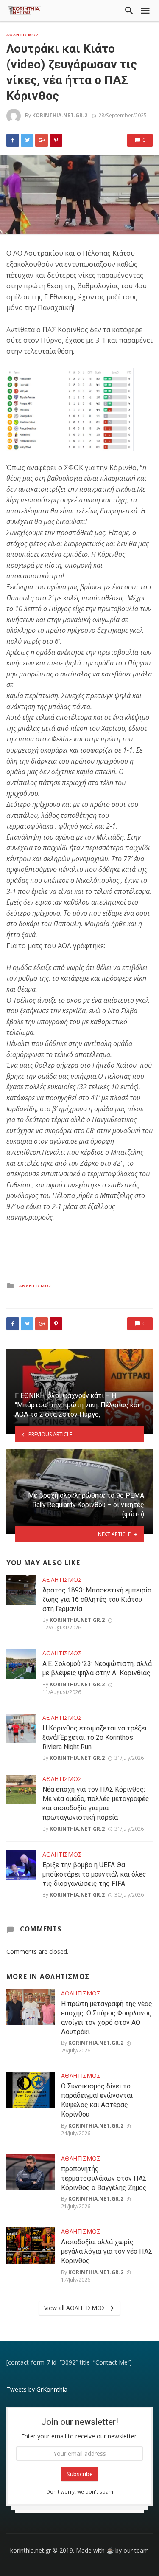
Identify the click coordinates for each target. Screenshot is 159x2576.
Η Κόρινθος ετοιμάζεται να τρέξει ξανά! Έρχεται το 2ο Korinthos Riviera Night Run (95, 1738)
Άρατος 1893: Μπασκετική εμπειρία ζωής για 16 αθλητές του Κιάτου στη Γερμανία (97, 1599)
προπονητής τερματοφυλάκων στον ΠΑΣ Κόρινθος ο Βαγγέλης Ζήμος (104, 2178)
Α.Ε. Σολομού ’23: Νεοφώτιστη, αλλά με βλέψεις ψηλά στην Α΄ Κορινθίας (97, 1668)
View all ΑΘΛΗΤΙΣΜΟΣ (75, 2308)
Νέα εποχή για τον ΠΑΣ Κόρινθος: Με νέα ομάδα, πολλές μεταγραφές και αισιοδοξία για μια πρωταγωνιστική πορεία (96, 1803)
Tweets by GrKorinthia (37, 2389)
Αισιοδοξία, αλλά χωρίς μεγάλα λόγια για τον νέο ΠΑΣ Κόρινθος (107, 2251)
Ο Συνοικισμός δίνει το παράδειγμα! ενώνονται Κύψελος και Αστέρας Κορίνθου (97, 2100)
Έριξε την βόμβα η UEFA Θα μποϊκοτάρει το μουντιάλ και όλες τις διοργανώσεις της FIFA (94, 1874)
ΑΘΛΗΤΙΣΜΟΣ (23, 35)
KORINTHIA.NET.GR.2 (60, 115)
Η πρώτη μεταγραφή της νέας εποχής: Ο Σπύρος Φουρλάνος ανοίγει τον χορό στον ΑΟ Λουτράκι (107, 2018)
